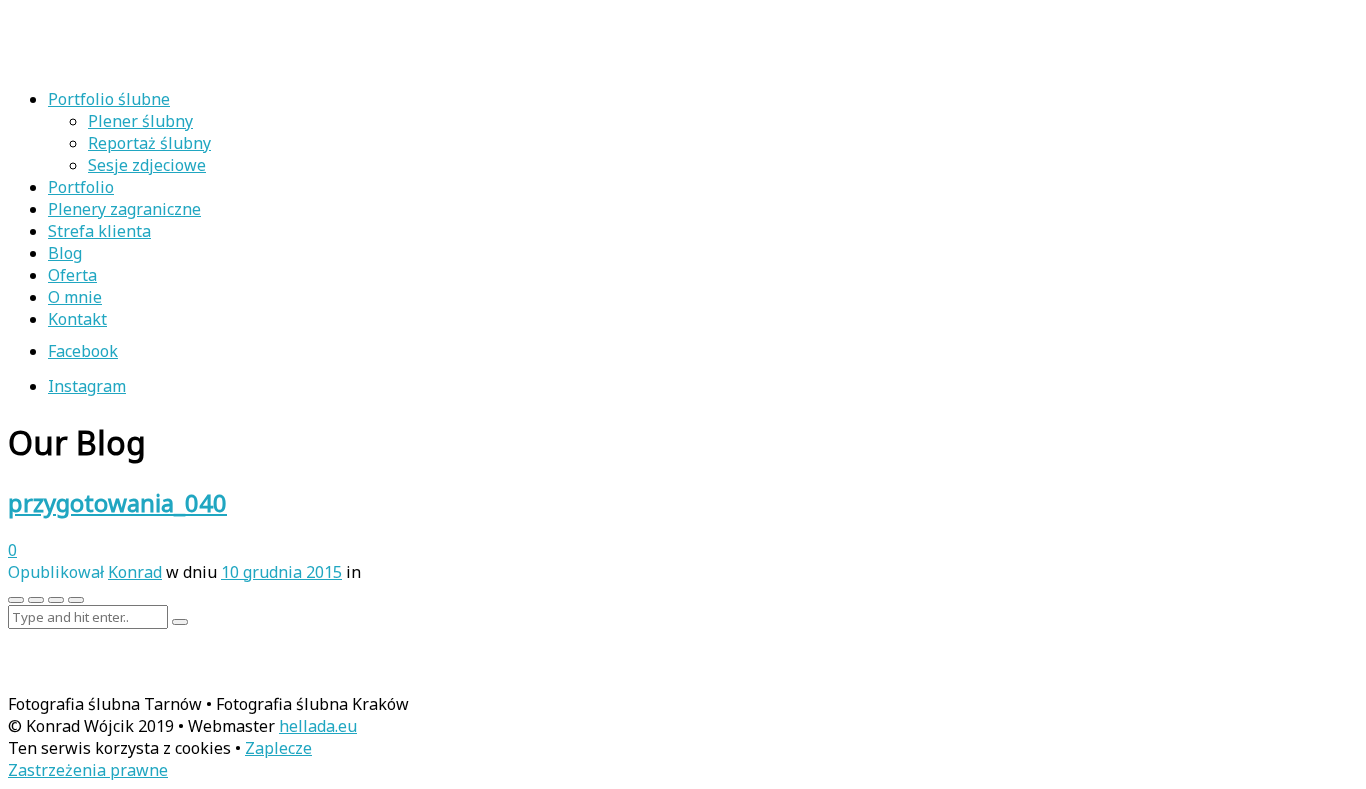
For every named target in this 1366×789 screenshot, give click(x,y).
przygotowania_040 (117, 502)
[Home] (138, 61)
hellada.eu (318, 726)
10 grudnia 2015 (281, 572)
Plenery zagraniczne (124, 209)
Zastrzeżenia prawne (88, 770)
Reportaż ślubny (149, 143)
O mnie (75, 297)
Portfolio (81, 187)
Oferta (72, 275)
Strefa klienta (99, 231)
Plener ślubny (140, 121)
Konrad (135, 572)
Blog (65, 253)
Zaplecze (278, 748)
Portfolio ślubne (109, 99)
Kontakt (77, 319)
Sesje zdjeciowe (147, 165)
